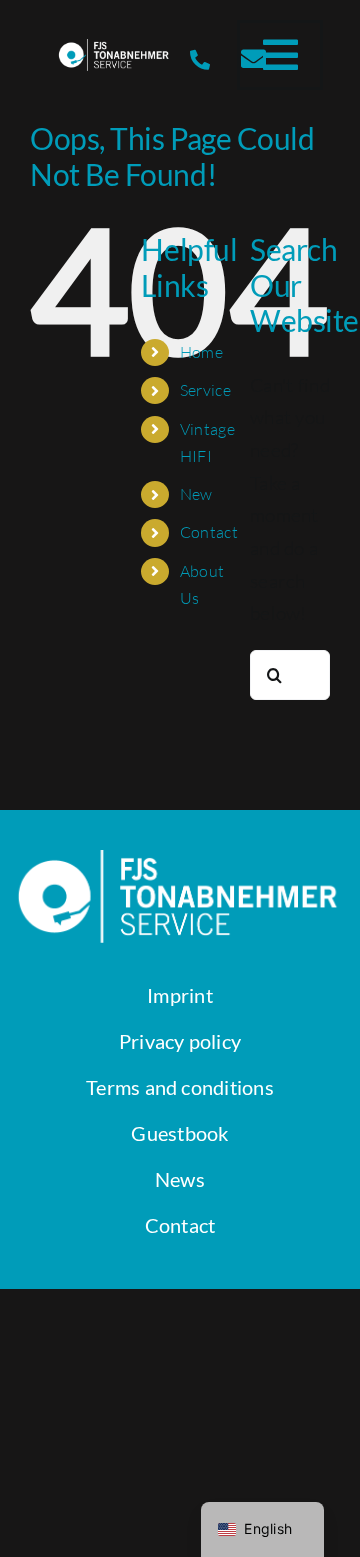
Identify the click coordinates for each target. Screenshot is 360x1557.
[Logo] (114, 48)
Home (201, 352)
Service (205, 390)
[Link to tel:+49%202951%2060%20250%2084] (200, 60)
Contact (209, 532)
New (196, 494)
